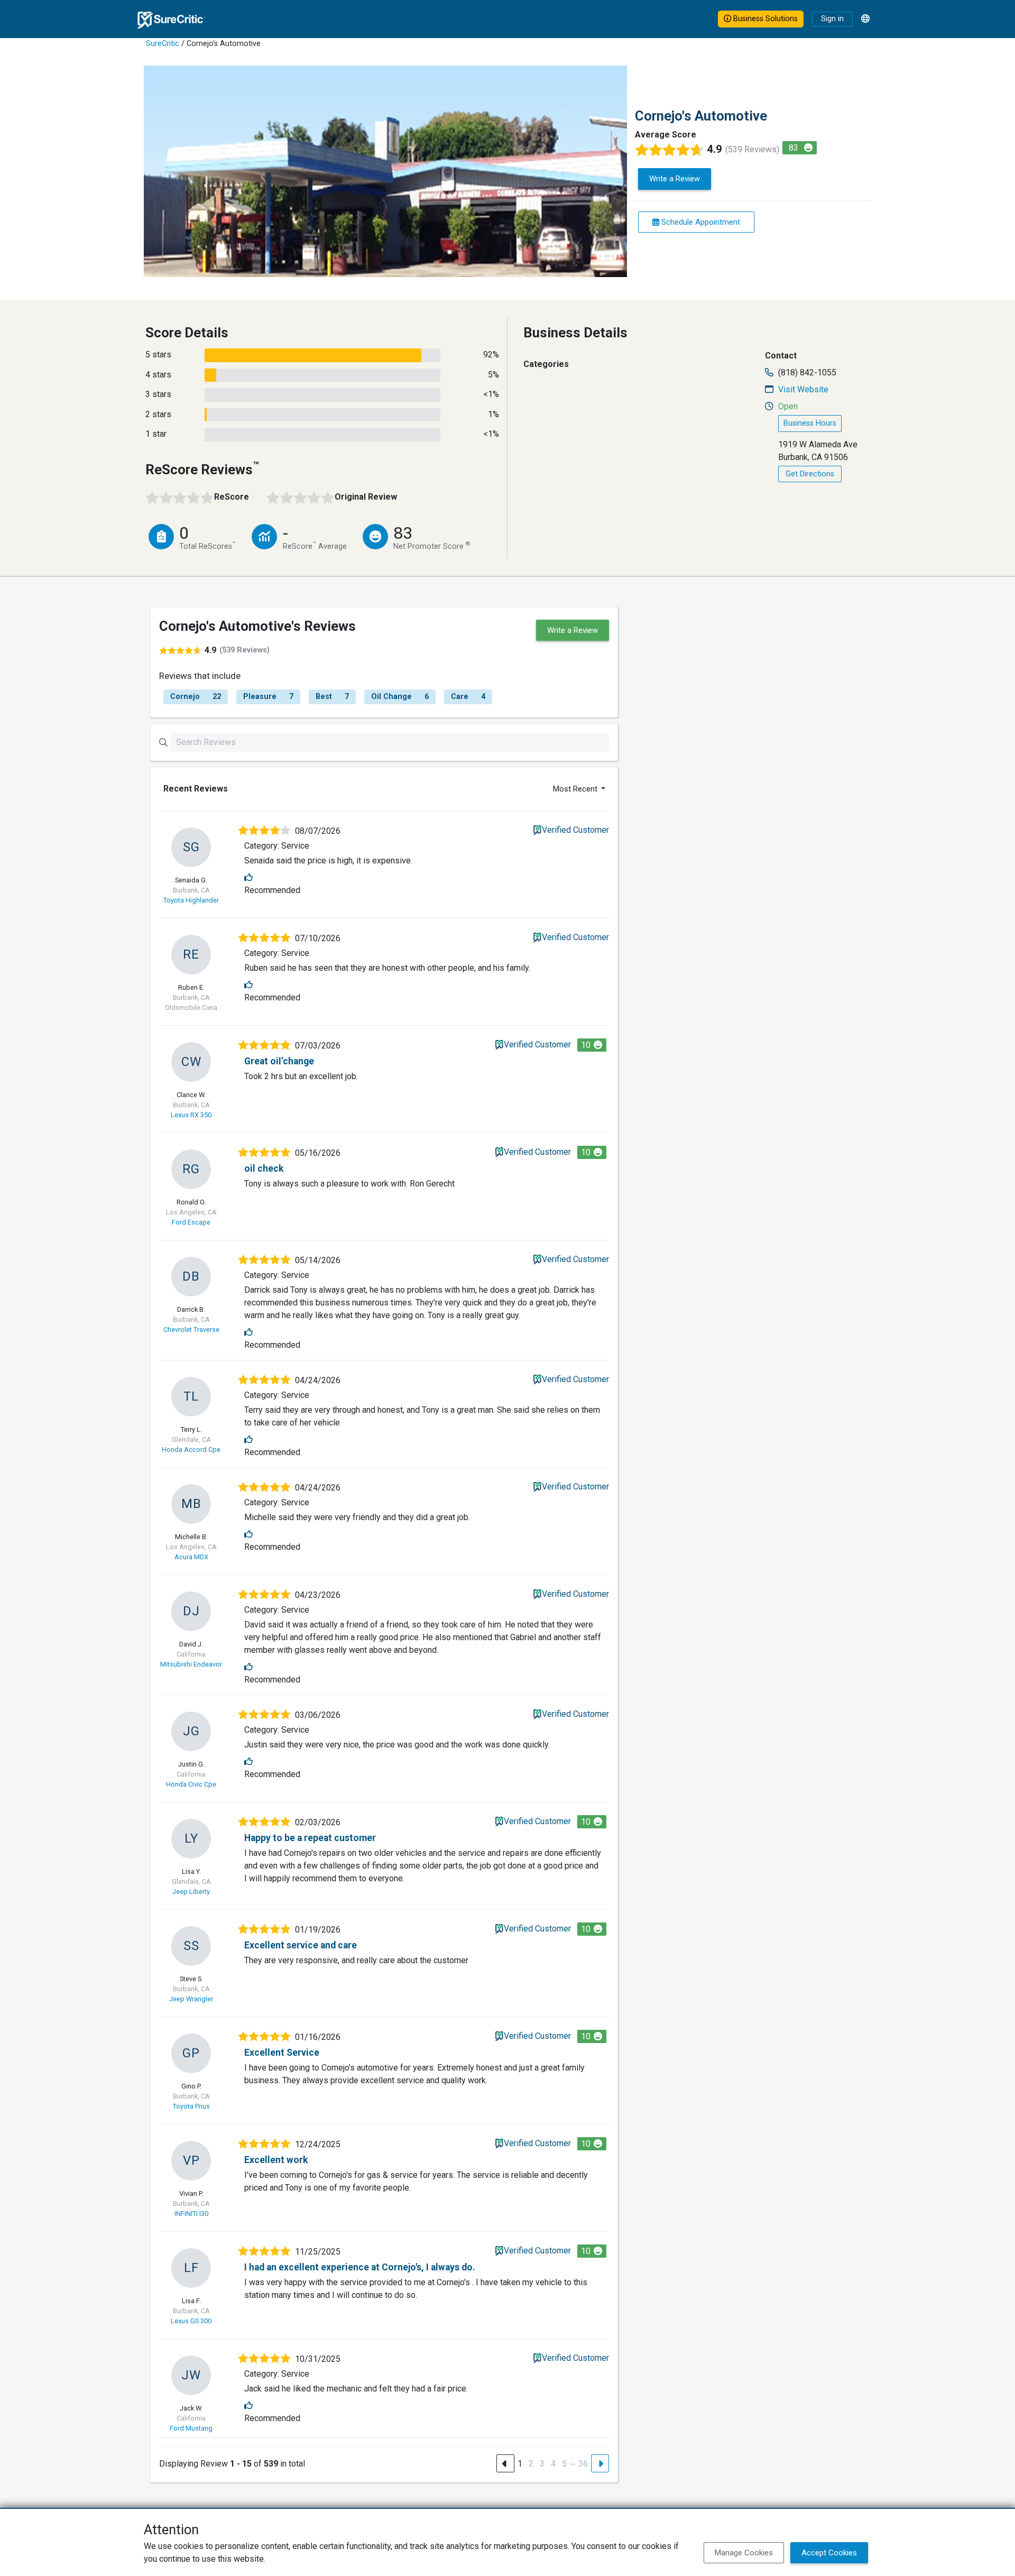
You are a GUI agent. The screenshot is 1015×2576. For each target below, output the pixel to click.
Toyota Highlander (191, 900)
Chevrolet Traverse (191, 1330)
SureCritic (163, 44)
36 (583, 2464)
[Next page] (600, 2463)
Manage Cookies (744, 2553)
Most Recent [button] (576, 789)
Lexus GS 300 (191, 2321)
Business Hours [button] (810, 423)
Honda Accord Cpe (191, 1450)
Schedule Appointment (700, 222)
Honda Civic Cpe (191, 1784)
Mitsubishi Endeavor (191, 1664)
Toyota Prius (191, 2106)
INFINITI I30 (191, 2214)
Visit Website (803, 389)
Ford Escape (191, 1222)
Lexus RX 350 (191, 1115)
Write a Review (675, 179)
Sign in (832, 19)
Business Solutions (764, 19)
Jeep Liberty (191, 1892)
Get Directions (810, 474)
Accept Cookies (829, 2553)
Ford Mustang (191, 2428)
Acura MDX (191, 1557)
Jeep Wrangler (191, 1999)
